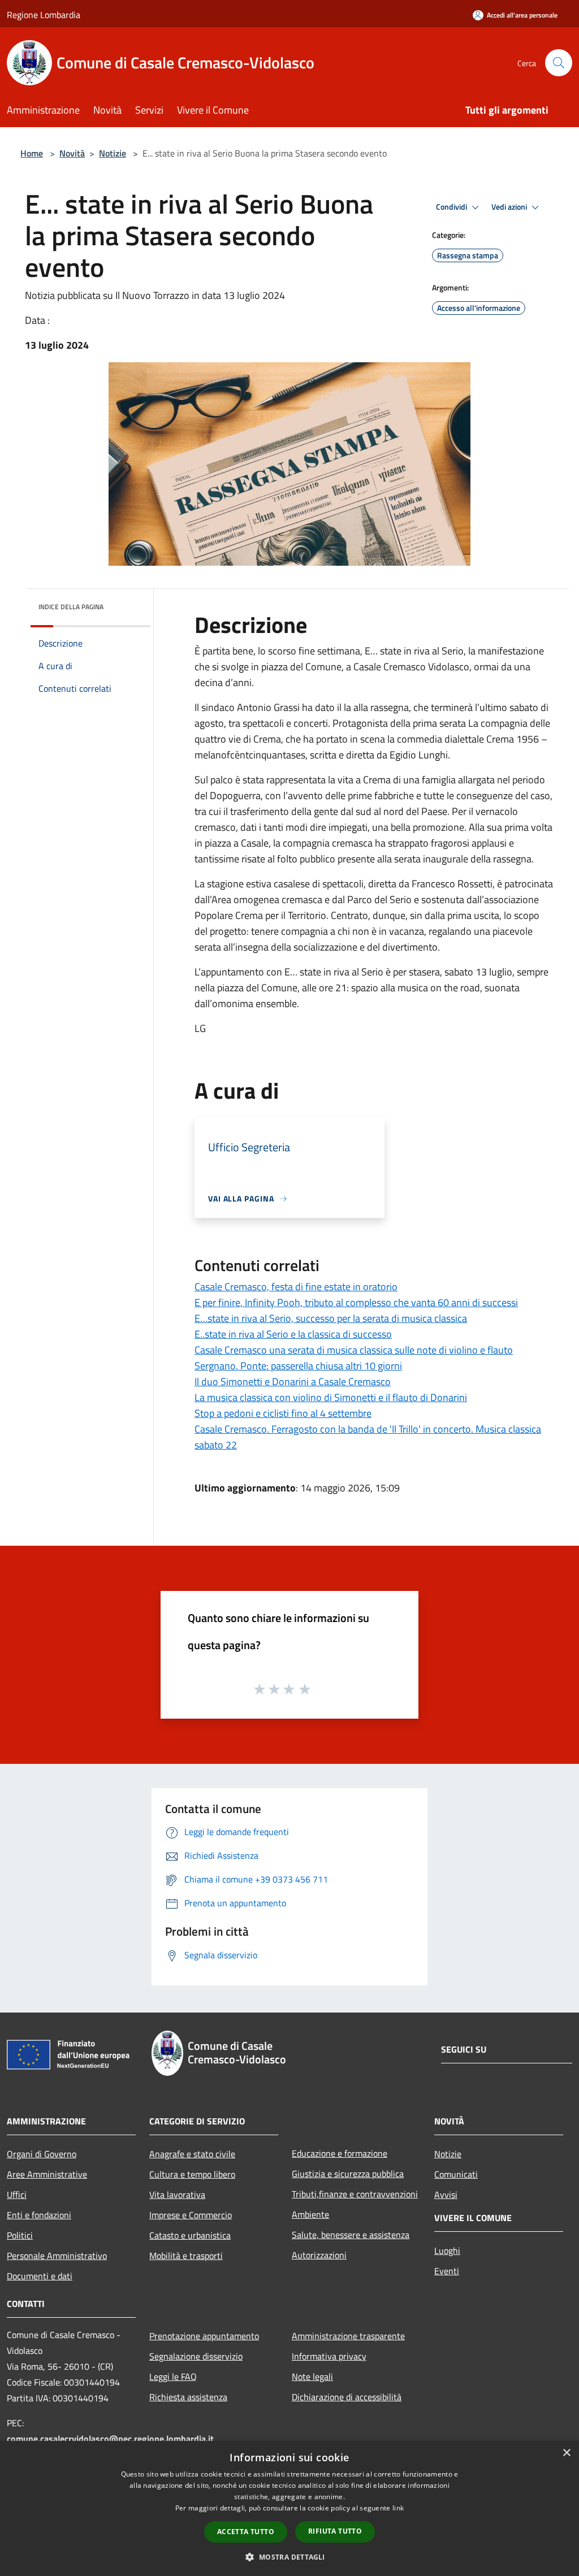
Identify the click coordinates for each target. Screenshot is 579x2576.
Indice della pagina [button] (71, 607)
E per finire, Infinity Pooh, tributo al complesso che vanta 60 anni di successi (356, 1302)
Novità (72, 153)
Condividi (452, 207)
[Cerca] (559, 63)
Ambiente (310, 2214)
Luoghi (447, 2250)
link (398, 2508)
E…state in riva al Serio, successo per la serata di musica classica (331, 1318)
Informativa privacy (329, 2356)
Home (32, 153)
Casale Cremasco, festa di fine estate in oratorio (296, 1287)
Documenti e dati (40, 2276)
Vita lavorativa (177, 2195)
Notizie (113, 153)
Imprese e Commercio (191, 2215)
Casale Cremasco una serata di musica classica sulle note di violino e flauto (354, 1350)
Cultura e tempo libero (192, 2174)
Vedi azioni (510, 207)
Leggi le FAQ (173, 2376)
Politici (20, 2235)
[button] (289, 2557)
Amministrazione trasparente (348, 2336)
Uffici (17, 2195)
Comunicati (456, 2174)
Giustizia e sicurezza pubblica (348, 2174)
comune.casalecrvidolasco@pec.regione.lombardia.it (110, 2439)
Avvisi (446, 2195)
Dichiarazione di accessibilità (347, 2397)
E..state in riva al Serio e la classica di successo (293, 1334)
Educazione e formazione (340, 2153)
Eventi (447, 2271)
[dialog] (289, 2508)
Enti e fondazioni (39, 2215)
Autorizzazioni (319, 2255)
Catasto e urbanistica (190, 2235)
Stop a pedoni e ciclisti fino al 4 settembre (283, 1413)
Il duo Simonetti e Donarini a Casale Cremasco (293, 1382)
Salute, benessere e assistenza (351, 2235)
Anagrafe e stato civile (192, 2154)
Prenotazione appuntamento (204, 2336)
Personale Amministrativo (57, 2256)
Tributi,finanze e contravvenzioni (355, 2194)
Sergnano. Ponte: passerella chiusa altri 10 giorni (298, 1366)
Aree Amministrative (47, 2174)
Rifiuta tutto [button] (335, 2531)
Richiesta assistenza (188, 2397)
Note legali (312, 2376)
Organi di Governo (42, 2154)
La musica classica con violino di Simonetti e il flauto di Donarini (331, 1397)
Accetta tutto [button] (246, 2532)
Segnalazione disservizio (196, 2356)
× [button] (566, 2453)
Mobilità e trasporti (186, 2256)
